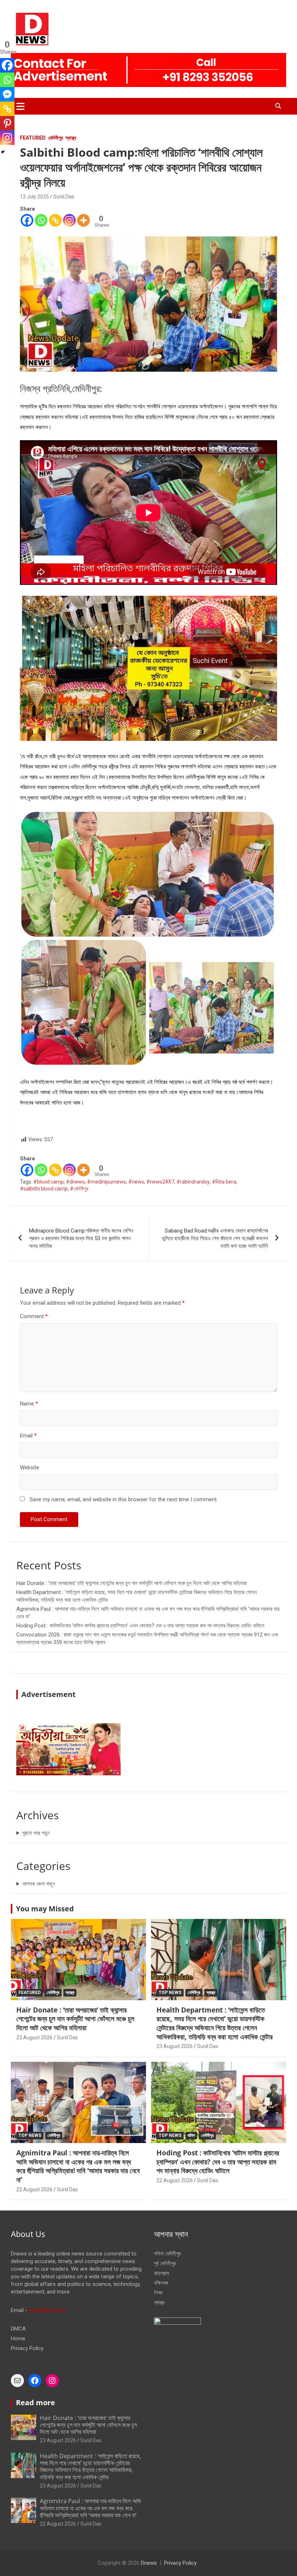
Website (30, 1467)
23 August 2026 (34, 2038)
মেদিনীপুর (56, 138)
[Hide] (3, 152)
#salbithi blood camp (44, 1189)
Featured (33, 138)
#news (136, 1182)
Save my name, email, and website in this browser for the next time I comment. (124, 1499)
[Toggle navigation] (20, 106)
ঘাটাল (191, 2135)
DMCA (18, 2329)
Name (29, 1404)
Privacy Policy (27, 2348)
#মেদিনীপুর (79, 1189)
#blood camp (49, 1182)
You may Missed (45, 1909)
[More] (83, 220)
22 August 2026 (34, 2189)
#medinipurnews (106, 1182)
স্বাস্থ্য (71, 138)
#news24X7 (160, 1182)
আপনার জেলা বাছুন (39, 1884)
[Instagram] (69, 220)
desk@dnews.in (47, 2310)
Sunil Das (64, 197)
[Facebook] (27, 220)
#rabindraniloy (193, 1182)
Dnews (149, 2563)
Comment (34, 1316)
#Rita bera (224, 1182)
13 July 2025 (34, 197)
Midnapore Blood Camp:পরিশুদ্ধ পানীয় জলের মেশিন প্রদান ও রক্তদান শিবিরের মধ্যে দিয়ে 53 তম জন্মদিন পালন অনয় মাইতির (81, 1238)
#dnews (75, 1182)
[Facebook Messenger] (7, 94)
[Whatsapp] (41, 220)
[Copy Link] (55, 220)
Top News (170, 1993)
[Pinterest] (7, 123)
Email (28, 1436)
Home (18, 2338)
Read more (35, 2402)
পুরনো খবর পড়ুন (36, 1833)
